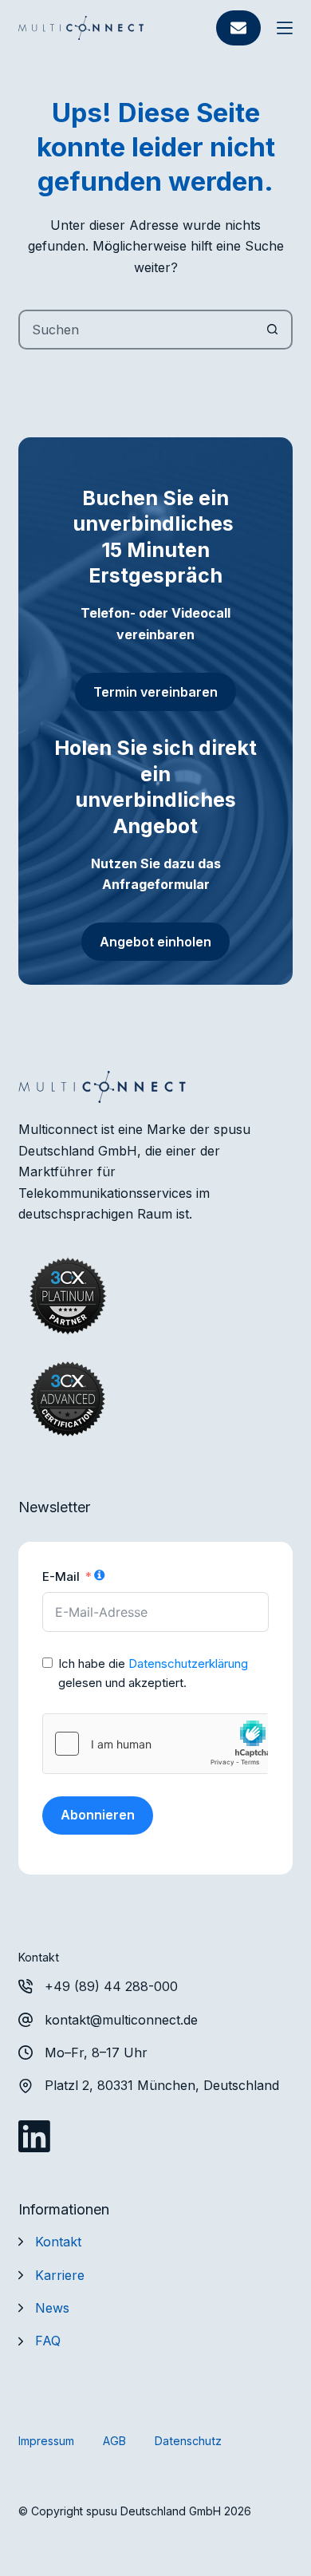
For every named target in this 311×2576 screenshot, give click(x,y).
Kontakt (58, 2242)
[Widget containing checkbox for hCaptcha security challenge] (155, 1744)
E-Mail (61, 1576)
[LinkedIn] (34, 2136)
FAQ (48, 2341)
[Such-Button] (273, 330)
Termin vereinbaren (155, 692)
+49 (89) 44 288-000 (111, 1986)
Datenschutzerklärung (188, 1663)
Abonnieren (98, 1815)
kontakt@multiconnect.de (121, 2020)
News (52, 2308)
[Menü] (285, 28)
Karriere (60, 2275)
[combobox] (137, 330)
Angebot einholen (155, 942)
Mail (238, 28)
